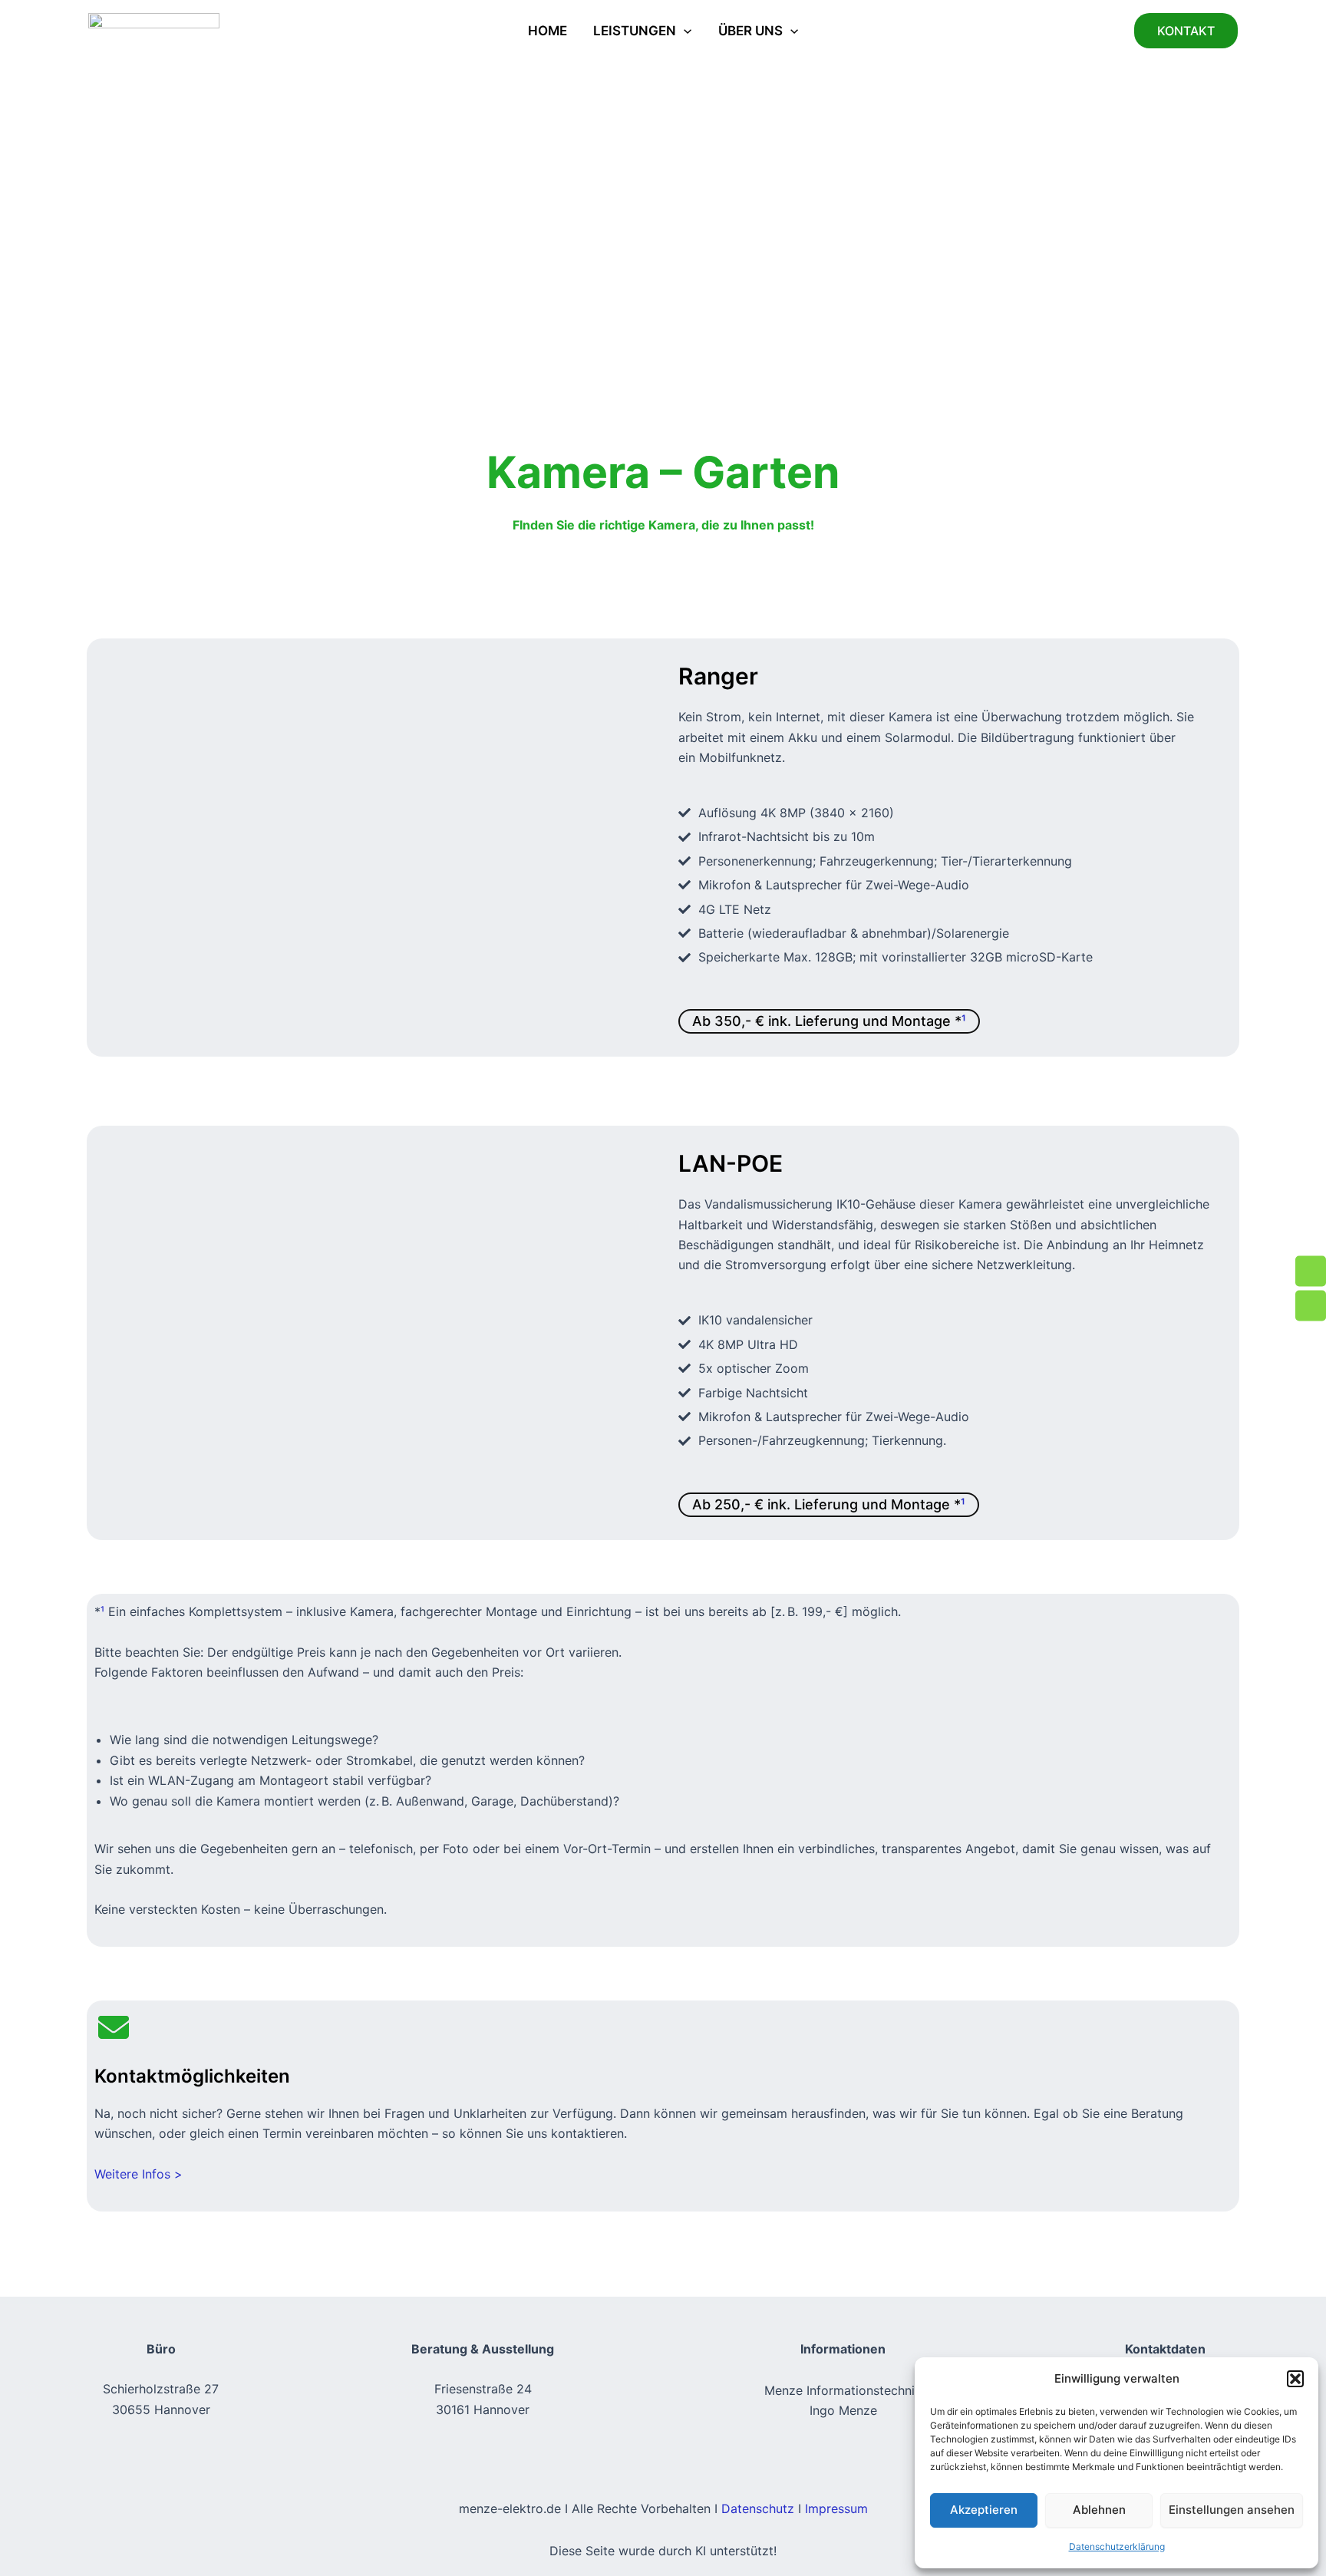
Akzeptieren (984, 2510)
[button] (1295, 2379)
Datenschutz (758, 2508)
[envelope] (114, 2027)
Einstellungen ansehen (1232, 2510)
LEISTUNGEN (635, 31)
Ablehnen (1099, 2510)
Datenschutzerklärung (1117, 2546)
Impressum (836, 2508)
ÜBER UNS (750, 31)
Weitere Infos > (139, 2174)
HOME (548, 31)
